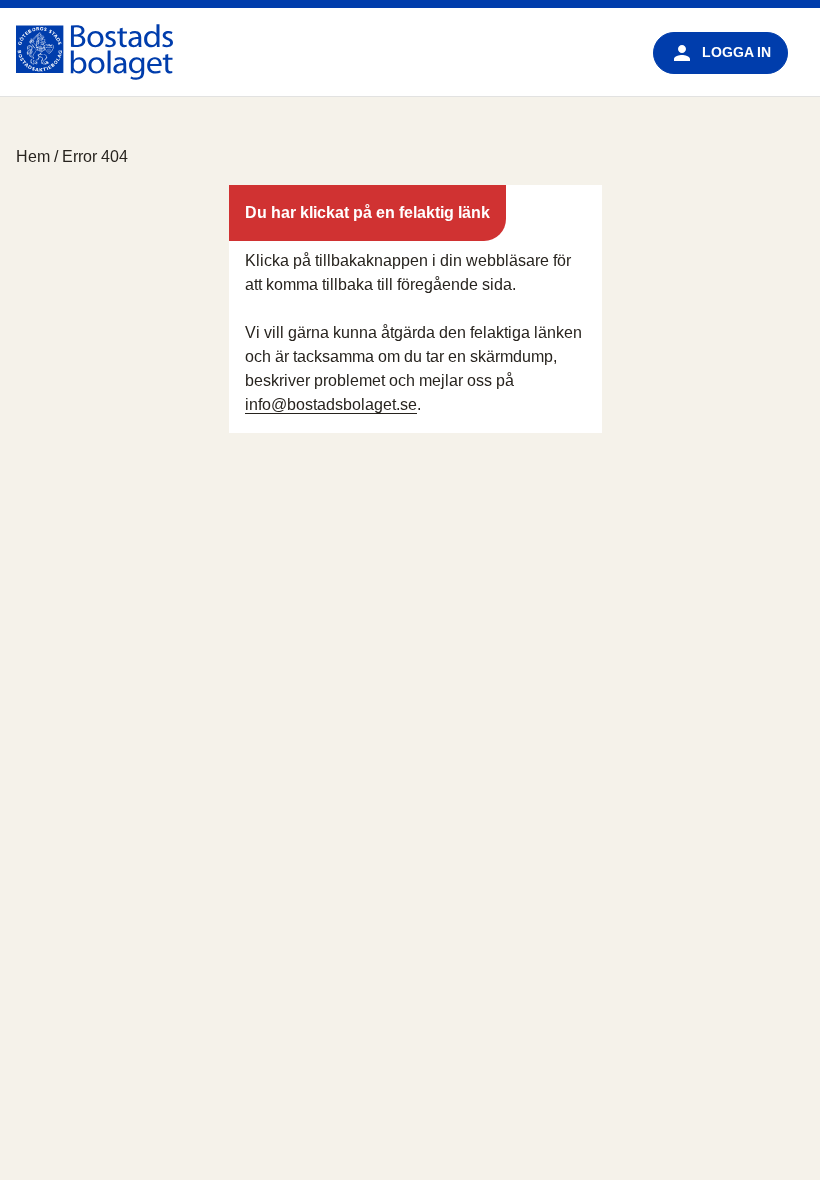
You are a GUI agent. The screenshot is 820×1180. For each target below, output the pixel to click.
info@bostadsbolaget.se (331, 404)
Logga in (736, 52)
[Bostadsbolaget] (94, 52)
